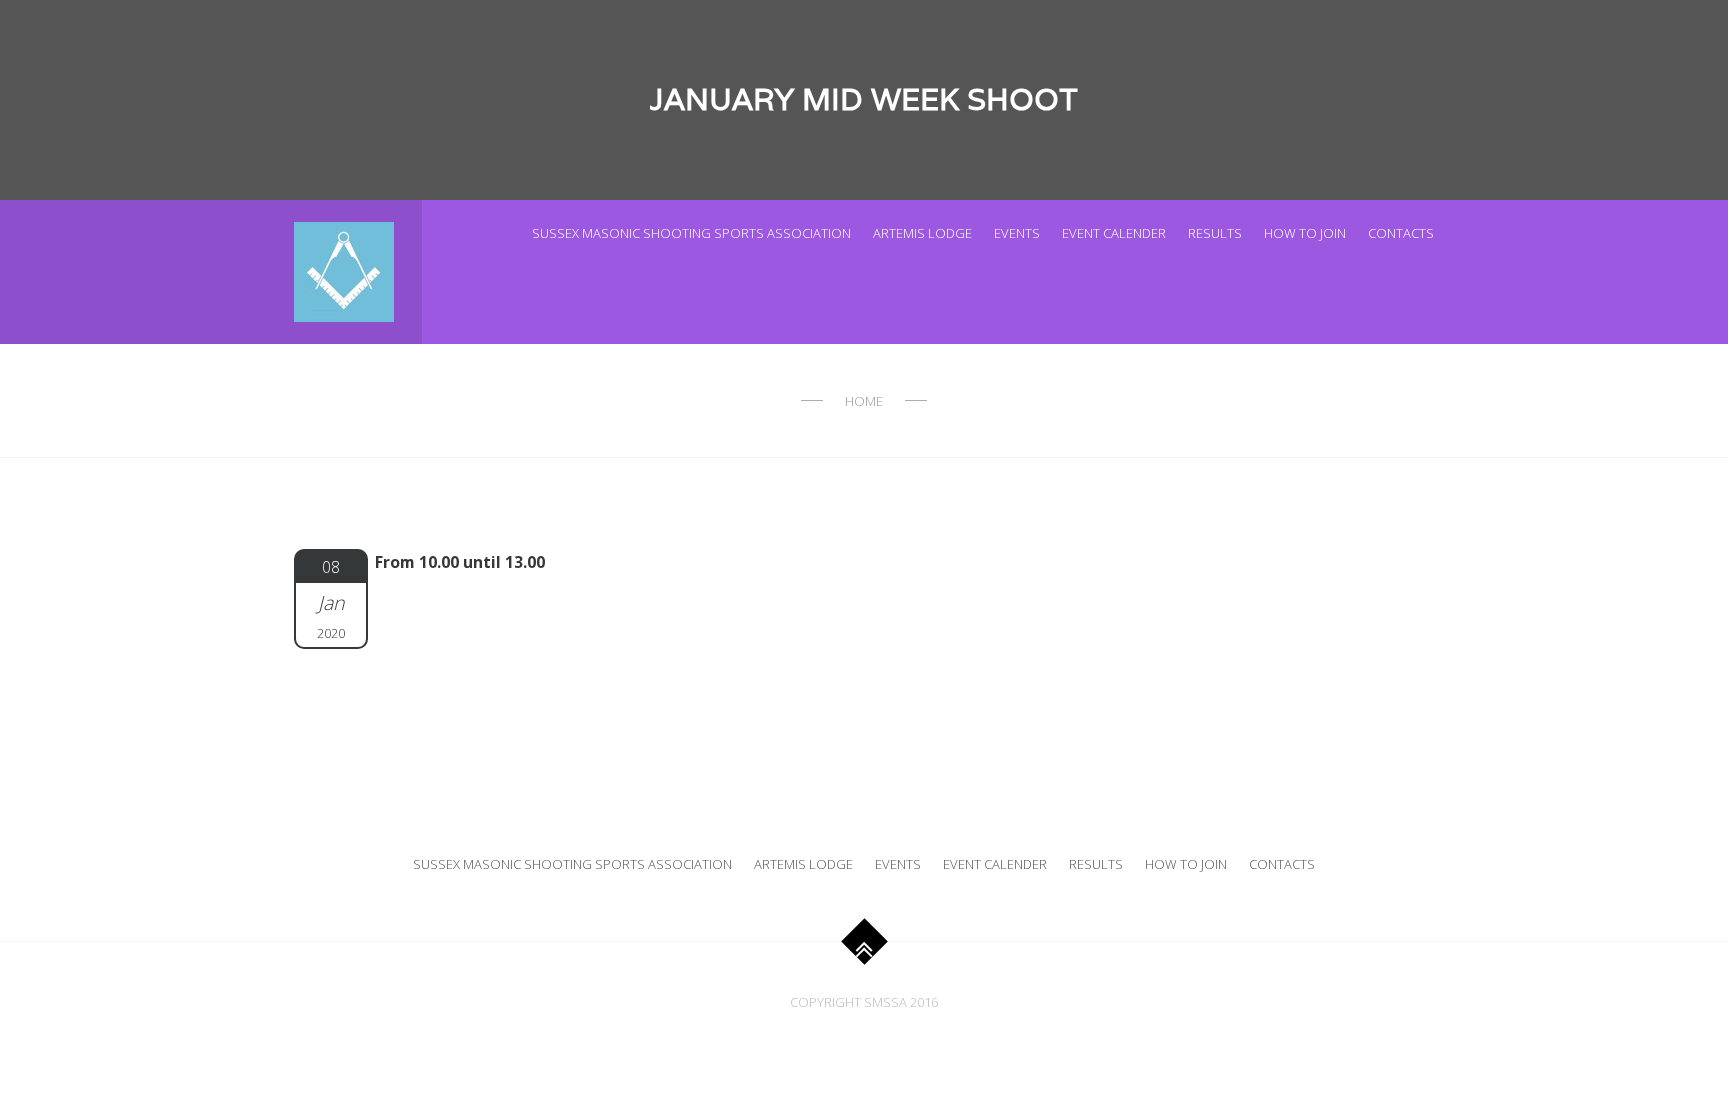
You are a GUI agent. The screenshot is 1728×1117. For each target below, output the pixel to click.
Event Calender (1114, 233)
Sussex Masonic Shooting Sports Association (691, 233)
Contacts (1401, 233)
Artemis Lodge (922, 233)
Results (1215, 233)
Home (864, 401)
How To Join (1305, 233)
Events (1017, 233)
